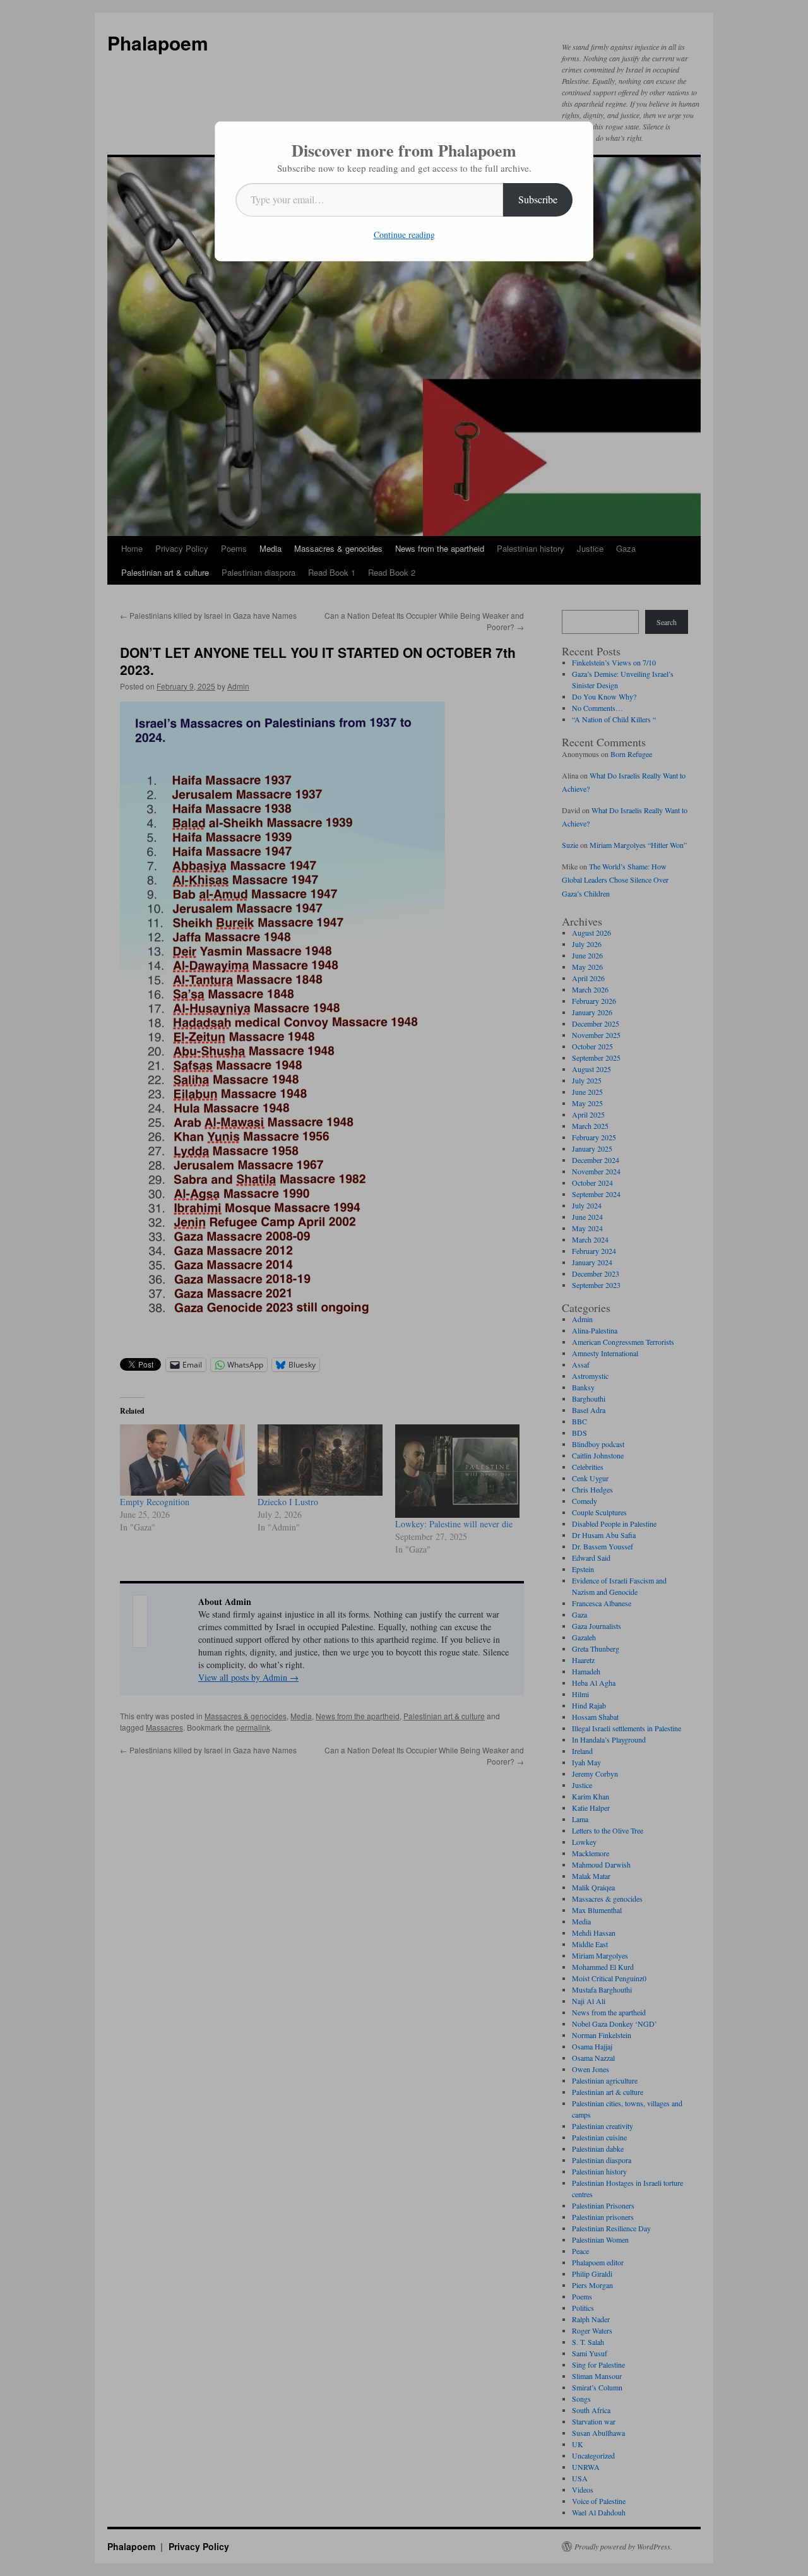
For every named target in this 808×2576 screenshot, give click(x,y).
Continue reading (404, 235)
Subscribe (538, 199)
